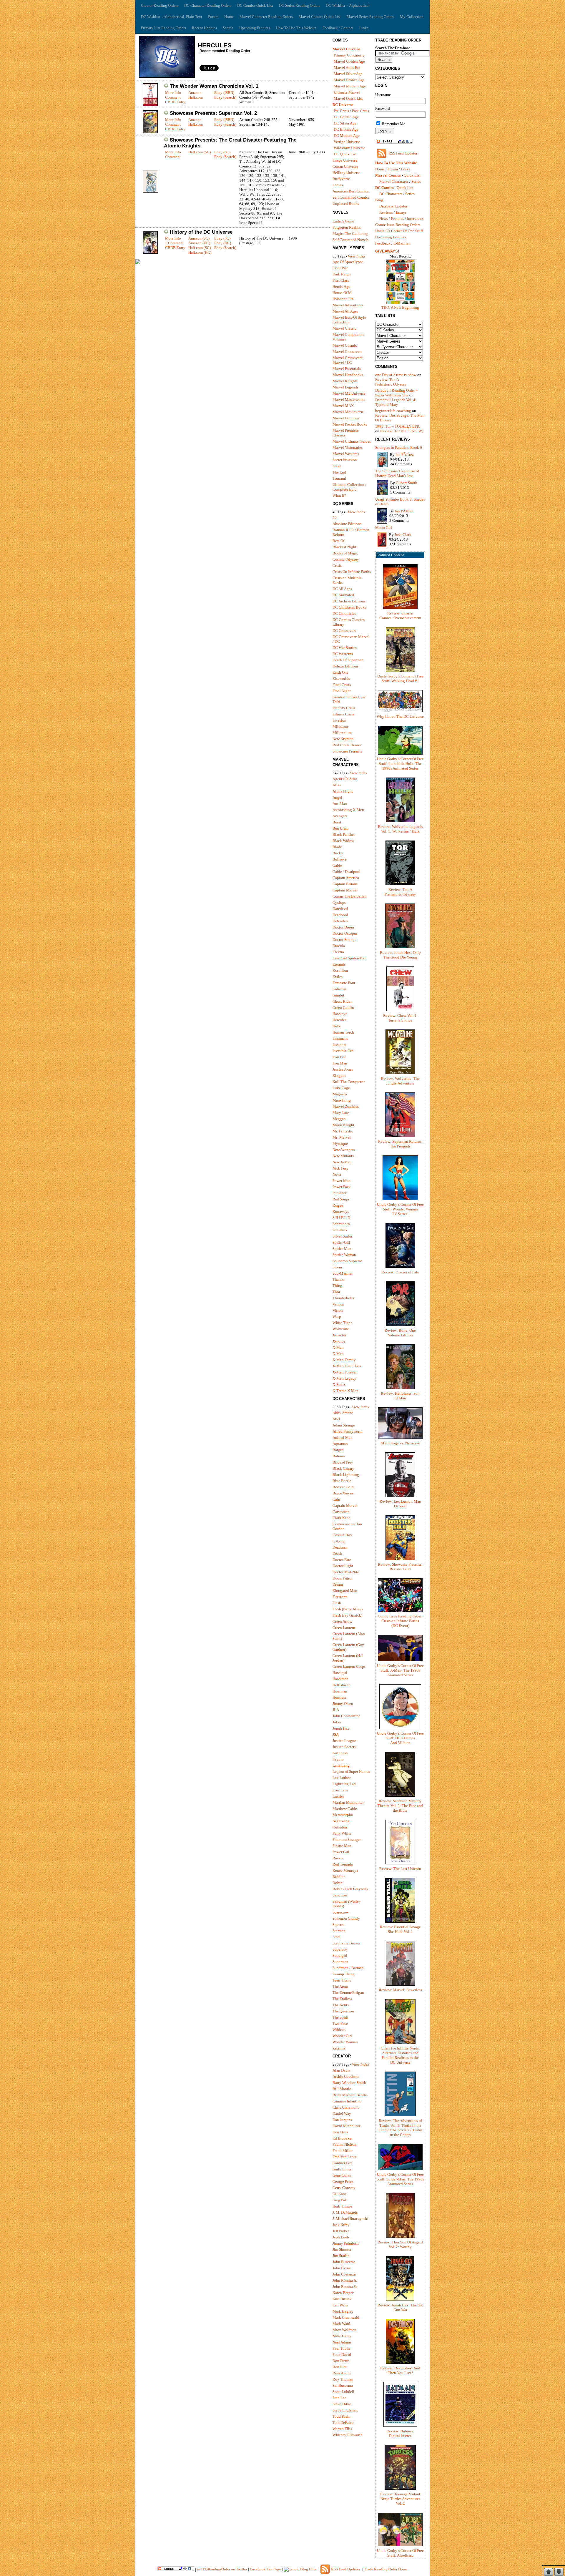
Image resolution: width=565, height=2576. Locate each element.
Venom (338, 1304)
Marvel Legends (345, 387)
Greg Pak (340, 2200)
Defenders (340, 921)
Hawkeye (340, 1014)
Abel (336, 1419)
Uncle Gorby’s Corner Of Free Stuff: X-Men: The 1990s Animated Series (400, 1670)
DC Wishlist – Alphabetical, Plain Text (172, 17)
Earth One (340, 672)
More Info (173, 93)
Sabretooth (341, 1224)
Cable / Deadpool (347, 872)
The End (339, 472)
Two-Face (340, 2023)
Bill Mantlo (342, 2089)
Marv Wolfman (344, 2330)
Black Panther (344, 834)
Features (397, 219)
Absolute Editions (347, 524)
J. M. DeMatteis (345, 2212)
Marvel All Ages (345, 311)
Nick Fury (340, 1168)
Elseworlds (341, 679)
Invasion (339, 720)
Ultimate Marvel (347, 92)
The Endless (342, 1999)
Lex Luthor (342, 1778)
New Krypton (343, 739)
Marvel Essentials (347, 369)
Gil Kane (340, 2194)
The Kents (341, 2005)
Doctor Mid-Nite (346, 1572)
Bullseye (340, 859)
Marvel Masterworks (349, 400)
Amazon (195, 93)
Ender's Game (343, 221)
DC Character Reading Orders (208, 5)
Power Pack (342, 1187)
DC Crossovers (344, 631)
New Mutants (343, 1156)
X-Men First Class (347, 1366)
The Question (343, 2011)
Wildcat (339, 2030)
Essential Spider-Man (350, 958)
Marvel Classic (344, 328)
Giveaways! (387, 251)
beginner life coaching (393, 411)
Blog (379, 200)
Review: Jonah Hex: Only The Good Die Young (400, 955)
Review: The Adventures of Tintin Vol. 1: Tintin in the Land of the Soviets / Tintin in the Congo (400, 2128)
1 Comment (174, 243)
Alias (337, 785)
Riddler (339, 1877)
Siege (337, 466)
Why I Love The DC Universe (400, 716)
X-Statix (339, 1385)
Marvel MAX (343, 406)
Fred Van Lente (345, 2157)
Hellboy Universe (347, 173)
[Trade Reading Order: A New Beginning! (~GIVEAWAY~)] (400, 304)
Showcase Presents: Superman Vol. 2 (213, 113)
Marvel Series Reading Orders (370, 17)
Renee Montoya (345, 1870)
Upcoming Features (255, 28)
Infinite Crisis (343, 714)
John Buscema (344, 2262)
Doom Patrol (343, 1578)
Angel (337, 797)
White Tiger (342, 1323)
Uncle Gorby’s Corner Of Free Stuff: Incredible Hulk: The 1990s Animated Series (400, 764)
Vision (338, 1310)
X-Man (338, 1347)
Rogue (338, 1205)
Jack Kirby (341, 2225)
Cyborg (339, 1541)
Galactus (339, 989)
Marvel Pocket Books (350, 424)
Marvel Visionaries (348, 447)
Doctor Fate (342, 1560)
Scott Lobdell (343, 2392)
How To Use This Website (296, 28)
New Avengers (344, 1150)
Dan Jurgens (342, 2120)
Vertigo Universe (347, 142)
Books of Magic (345, 553)
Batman (339, 1456)
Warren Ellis (342, 2429)
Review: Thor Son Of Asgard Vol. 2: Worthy (400, 2244)
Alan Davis (341, 2070)
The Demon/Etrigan (348, 1993)
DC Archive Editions (349, 601)
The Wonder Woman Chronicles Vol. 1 (214, 86)
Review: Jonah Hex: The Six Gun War (400, 2307)
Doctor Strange (344, 940)
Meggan (339, 1119)
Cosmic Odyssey (346, 559)
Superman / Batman (348, 1968)
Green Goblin (343, 1008)
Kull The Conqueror (349, 1082)
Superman (340, 1962)
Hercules (339, 1020)
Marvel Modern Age (350, 86)
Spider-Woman (344, 1255)
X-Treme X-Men (345, 1391)
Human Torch (343, 1032)
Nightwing (341, 1821)
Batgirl (338, 1450)
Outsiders (340, 1827)
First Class (341, 280)
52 (335, 518)
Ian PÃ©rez (405, 455)
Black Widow (343, 841)
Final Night (342, 691)
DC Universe (343, 105)
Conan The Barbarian (350, 896)
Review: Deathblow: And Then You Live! (400, 2370)
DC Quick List (345, 154)
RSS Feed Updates (403, 153)
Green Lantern (344, 1628)
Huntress (339, 1697)
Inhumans (340, 1038)
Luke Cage (341, 1088)
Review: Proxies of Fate (400, 1272)
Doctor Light (343, 1566)
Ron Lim (340, 2367)
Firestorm (340, 1597)
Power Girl (341, 1852)
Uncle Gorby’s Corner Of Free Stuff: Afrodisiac (400, 2553)
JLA (336, 1710)
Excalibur (340, 970)
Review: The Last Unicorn (400, 1869)
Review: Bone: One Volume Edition (400, 1333)
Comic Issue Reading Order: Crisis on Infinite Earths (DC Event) (400, 1621)
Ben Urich (341, 828)
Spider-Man (342, 1249)
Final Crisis (342, 685)
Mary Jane (341, 1113)
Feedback (383, 243)
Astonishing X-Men (348, 810)
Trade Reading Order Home (386, 2569)
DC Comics (384, 188)
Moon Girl (384, 528)
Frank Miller (343, 2151)
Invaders (339, 1045)
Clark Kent (341, 1518)
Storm (337, 1267)
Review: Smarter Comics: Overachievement (400, 616)
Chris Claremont (346, 2107)
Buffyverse (341, 179)
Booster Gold (343, 1487)
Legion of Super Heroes (351, 1772)
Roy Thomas (343, 2379)
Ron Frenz (341, 2361)
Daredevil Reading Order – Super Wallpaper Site (397, 393)
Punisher (339, 1193)
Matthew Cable (345, 1809)
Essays (401, 212)
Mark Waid (341, 2324)
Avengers (340, 816)
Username (383, 95)
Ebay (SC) (222, 152)
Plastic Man (342, 1846)
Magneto (340, 1094)
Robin (338, 1883)
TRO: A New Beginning (400, 307)
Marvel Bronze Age (349, 80)
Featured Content (390, 555)
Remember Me (393, 124)
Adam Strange (344, 1425)
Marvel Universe (347, 49)
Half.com (196, 97)
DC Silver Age (345, 123)
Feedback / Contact (338, 28)
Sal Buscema (343, 2385)
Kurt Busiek (342, 2299)
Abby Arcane (343, 1413)
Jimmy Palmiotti (346, 2243)
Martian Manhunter (348, 1802)
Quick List (412, 175)
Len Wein (340, 2305)
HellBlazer (341, 1685)
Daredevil (340, 909)
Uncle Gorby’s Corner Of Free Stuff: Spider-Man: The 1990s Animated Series (400, 2179)
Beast (337, 822)
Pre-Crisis (341, 111)
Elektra (338, 952)
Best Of (338, 541)
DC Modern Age (347, 136)
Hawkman (340, 1679)
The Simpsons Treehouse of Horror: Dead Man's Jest (397, 473)
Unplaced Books (346, 204)
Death (337, 1553)
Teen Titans (342, 1980)
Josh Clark (403, 535)
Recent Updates (204, 28)
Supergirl (340, 1955)
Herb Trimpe (343, 2206)
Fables (338, 185)
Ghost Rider (342, 1001)
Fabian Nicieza (344, 2144)
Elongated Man (345, 1591)
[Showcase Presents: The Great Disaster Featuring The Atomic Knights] (150, 191)
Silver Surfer (342, 1236)
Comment (173, 97)
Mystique (340, 1143)
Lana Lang (341, 1765)
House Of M (342, 293)
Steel (336, 1937)
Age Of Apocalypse (348, 262)
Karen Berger (343, 2293)
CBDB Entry (175, 102)
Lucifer (338, 1796)
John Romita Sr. (345, 2287)
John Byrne (342, 2268)
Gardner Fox (342, 2163)
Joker (337, 1722)
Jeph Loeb (341, 2237)
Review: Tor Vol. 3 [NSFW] (402, 431)
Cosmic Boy (342, 1535)
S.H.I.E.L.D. (342, 1218)
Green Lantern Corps (349, 1666)
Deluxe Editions (345, 666)
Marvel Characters (394, 181)
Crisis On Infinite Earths (352, 572)
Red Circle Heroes (347, 745)
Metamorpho (343, 1815)
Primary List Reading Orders (163, 28)
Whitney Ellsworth (348, 2435)
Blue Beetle (342, 1481)
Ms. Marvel (342, 1137)
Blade (337, 847)
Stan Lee (339, 2398)
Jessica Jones (343, 1069)
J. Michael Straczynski (350, 2219)
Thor (336, 1292)
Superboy (340, 1949)
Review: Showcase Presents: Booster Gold (400, 1567)
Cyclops (339, 902)
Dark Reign (342, 274)
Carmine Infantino (347, 2101)
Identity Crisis (344, 708)
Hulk (336, 1026)
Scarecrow (341, 1912)
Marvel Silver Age (348, 74)
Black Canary (343, 1468)
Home (229, 17)
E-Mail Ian (402, 243)
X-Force (339, 1341)
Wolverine (341, 1329)
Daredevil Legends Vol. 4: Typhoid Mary (396, 402)
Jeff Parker (341, 2231)
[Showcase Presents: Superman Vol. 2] (150, 132)
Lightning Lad (344, 1784)
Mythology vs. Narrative (400, 1443)
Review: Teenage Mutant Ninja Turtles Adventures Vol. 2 (400, 2499)
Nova (337, 1174)
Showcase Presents (347, 751)
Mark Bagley (343, 2311)
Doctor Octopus (345, 933)
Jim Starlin (341, 2256)
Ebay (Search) (225, 97)
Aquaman (340, 1444)
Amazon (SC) (199, 238)
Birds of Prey (343, 1462)
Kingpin (339, 1076)
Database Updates (393, 206)
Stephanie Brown (346, 1943)
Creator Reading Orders (160, 5)
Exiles (338, 977)
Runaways (341, 1211)
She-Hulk (340, 1230)
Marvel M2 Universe (349, 393)
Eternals (339, 964)
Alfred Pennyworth (348, 1431)
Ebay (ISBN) (224, 93)
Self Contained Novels (350, 240)
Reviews (386, 212)
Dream (338, 1584)
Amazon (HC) (199, 243)
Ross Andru (342, 2373)
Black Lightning (346, 1475)
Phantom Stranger (347, 1840)
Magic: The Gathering (350, 234)
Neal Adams (342, 2342)
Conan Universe (345, 166)
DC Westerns (343, 654)
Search (228, 28)
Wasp (337, 1317)
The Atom (340, 1986)
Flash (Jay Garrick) (347, 1615)
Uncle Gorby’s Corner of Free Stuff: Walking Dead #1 (400, 679)
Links (364, 28)
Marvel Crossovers (347, 352)
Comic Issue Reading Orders (398, 225)
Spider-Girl (341, 1242)
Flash (337, 1603)
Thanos (338, 1279)
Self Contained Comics (351, 197)
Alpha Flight (343, 791)
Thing (337, 1286)
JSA (336, 1734)
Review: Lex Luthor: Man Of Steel (400, 1504)
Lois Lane (340, 1790)
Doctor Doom (343, 927)
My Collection (412, 17)
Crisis (337, 565)
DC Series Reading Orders (300, 5)
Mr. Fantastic (343, 1131)
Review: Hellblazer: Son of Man (400, 1396)
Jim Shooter (342, 2249)
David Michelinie (347, 2126)
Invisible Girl (343, 1051)
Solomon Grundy (346, 1918)
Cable (337, 865)
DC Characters (391, 194)
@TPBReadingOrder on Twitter (222, 2569)
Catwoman (341, 1512)
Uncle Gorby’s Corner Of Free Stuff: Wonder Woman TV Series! (400, 1209)
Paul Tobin (341, 2348)
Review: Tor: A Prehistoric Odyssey (391, 382)
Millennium (342, 733)
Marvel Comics (388, 175)
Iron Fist (339, 1057)
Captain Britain (345, 884)
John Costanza (344, 2274)
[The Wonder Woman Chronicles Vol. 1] (150, 105)
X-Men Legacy (344, 1378)
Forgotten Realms (347, 227)
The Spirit (340, 2017)
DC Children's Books (349, 607)
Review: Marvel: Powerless (400, 1990)
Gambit (338, 995)
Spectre (338, 1925)
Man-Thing (342, 1100)
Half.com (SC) (200, 152)
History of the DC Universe (201, 232)
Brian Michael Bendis (350, 2095)
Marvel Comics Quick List (320, 17)
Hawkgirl (340, 1673)
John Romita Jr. (345, 2280)
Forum (213, 17)
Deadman (340, 1547)
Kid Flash (340, 1753)
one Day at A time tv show (396, 375)
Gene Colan (342, 2175)
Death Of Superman (348, 660)
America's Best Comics (351, 191)
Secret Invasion (345, 460)
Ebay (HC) (223, 243)
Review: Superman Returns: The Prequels (400, 1144)
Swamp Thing (344, 1974)
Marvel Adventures (348, 305)
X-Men (338, 1354)
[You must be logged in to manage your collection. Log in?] (166, 86)
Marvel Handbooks (348, 375)
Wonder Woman (345, 2042)
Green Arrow (342, 1621)
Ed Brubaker (343, 2138)
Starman (339, 1931)
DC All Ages (342, 589)
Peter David (342, 2355)
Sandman (340, 1895)
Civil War (340, 268)
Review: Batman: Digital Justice (400, 2433)
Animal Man (343, 1438)
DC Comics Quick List (255, 5)
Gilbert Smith (407, 483)
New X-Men (342, 1162)
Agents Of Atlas (345, 779)
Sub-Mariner (343, 1273)
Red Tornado (343, 1864)
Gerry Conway (344, 2188)
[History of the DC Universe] (150, 252)
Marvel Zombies (346, 1106)
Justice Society (344, 1747)
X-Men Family (344, 1360)
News (384, 219)
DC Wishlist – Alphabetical (348, 5)
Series (416, 181)
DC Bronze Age (346, 129)
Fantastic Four (344, 983)
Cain (336, 1499)
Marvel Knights (345, 381)
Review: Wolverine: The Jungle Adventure (400, 1081)
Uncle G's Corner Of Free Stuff (399, 231)
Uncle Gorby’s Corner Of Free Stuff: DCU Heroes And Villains (400, 1738)
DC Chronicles (344, 613)
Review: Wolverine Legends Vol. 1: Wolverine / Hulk (400, 829)
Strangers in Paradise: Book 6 (399, 447)
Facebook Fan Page (266, 2569)
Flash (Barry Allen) (348, 1609)
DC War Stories (345, 648)
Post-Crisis (360, 111)
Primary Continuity (349, 55)
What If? (339, 495)
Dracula (339, 946)
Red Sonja (341, 1199)
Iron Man (340, 1063)
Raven (338, 1858)
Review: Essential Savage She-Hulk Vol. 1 (400, 1929)
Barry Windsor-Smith (349, 2083)
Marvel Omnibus (346, 418)
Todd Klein (342, 2416)
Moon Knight (343, 1125)
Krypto (338, 1759)
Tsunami (339, 478)
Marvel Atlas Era (347, 68)
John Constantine (347, 1716)
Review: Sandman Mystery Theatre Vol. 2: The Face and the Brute (400, 1806)
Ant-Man (340, 804)
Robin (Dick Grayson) (350, 1889)
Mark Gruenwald (346, 2317)
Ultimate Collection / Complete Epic (349, 487)
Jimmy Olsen (343, 1704)
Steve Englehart (345, 2410)
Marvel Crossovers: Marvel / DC (348, 360)
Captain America (346, 878)
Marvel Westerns (346, 454)
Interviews (415, 219)
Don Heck (340, 2132)
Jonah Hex (341, 1728)
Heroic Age (341, 287)
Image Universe (345, 160)
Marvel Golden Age (349, 61)
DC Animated (343, 595)
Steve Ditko (342, 2404)
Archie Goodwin (346, 2076)
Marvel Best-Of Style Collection (349, 320)
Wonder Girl (342, 2036)
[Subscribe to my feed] (382, 158)
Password (383, 108)
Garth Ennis (342, 2169)
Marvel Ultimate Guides (352, 441)
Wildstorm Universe (349, 148)
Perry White (342, 1833)
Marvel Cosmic (345, 345)
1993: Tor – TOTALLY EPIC (398, 426)
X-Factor (339, 1335)
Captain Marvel (345, 890)
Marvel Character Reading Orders (266, 17)
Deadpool (340, 915)
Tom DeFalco (343, 2423)
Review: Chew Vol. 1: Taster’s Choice (400, 1018)
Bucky (338, 853)
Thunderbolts (343, 1298)
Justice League (344, 1741)
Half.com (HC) (200, 252)
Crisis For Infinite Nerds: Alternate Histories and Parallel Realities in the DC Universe (400, 2055)
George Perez (343, 2181)
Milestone (341, 726)
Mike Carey (342, 2336)
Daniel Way (342, 2114)
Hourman (340, 1691)
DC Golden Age (346, 117)
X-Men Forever (345, 1372)
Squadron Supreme (348, 1261)
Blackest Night (344, 547)
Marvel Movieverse (348, 412)
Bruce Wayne (343, 1493)
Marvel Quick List (348, 98)
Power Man (342, 1181)
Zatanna (339, 2048)
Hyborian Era (343, 299)
